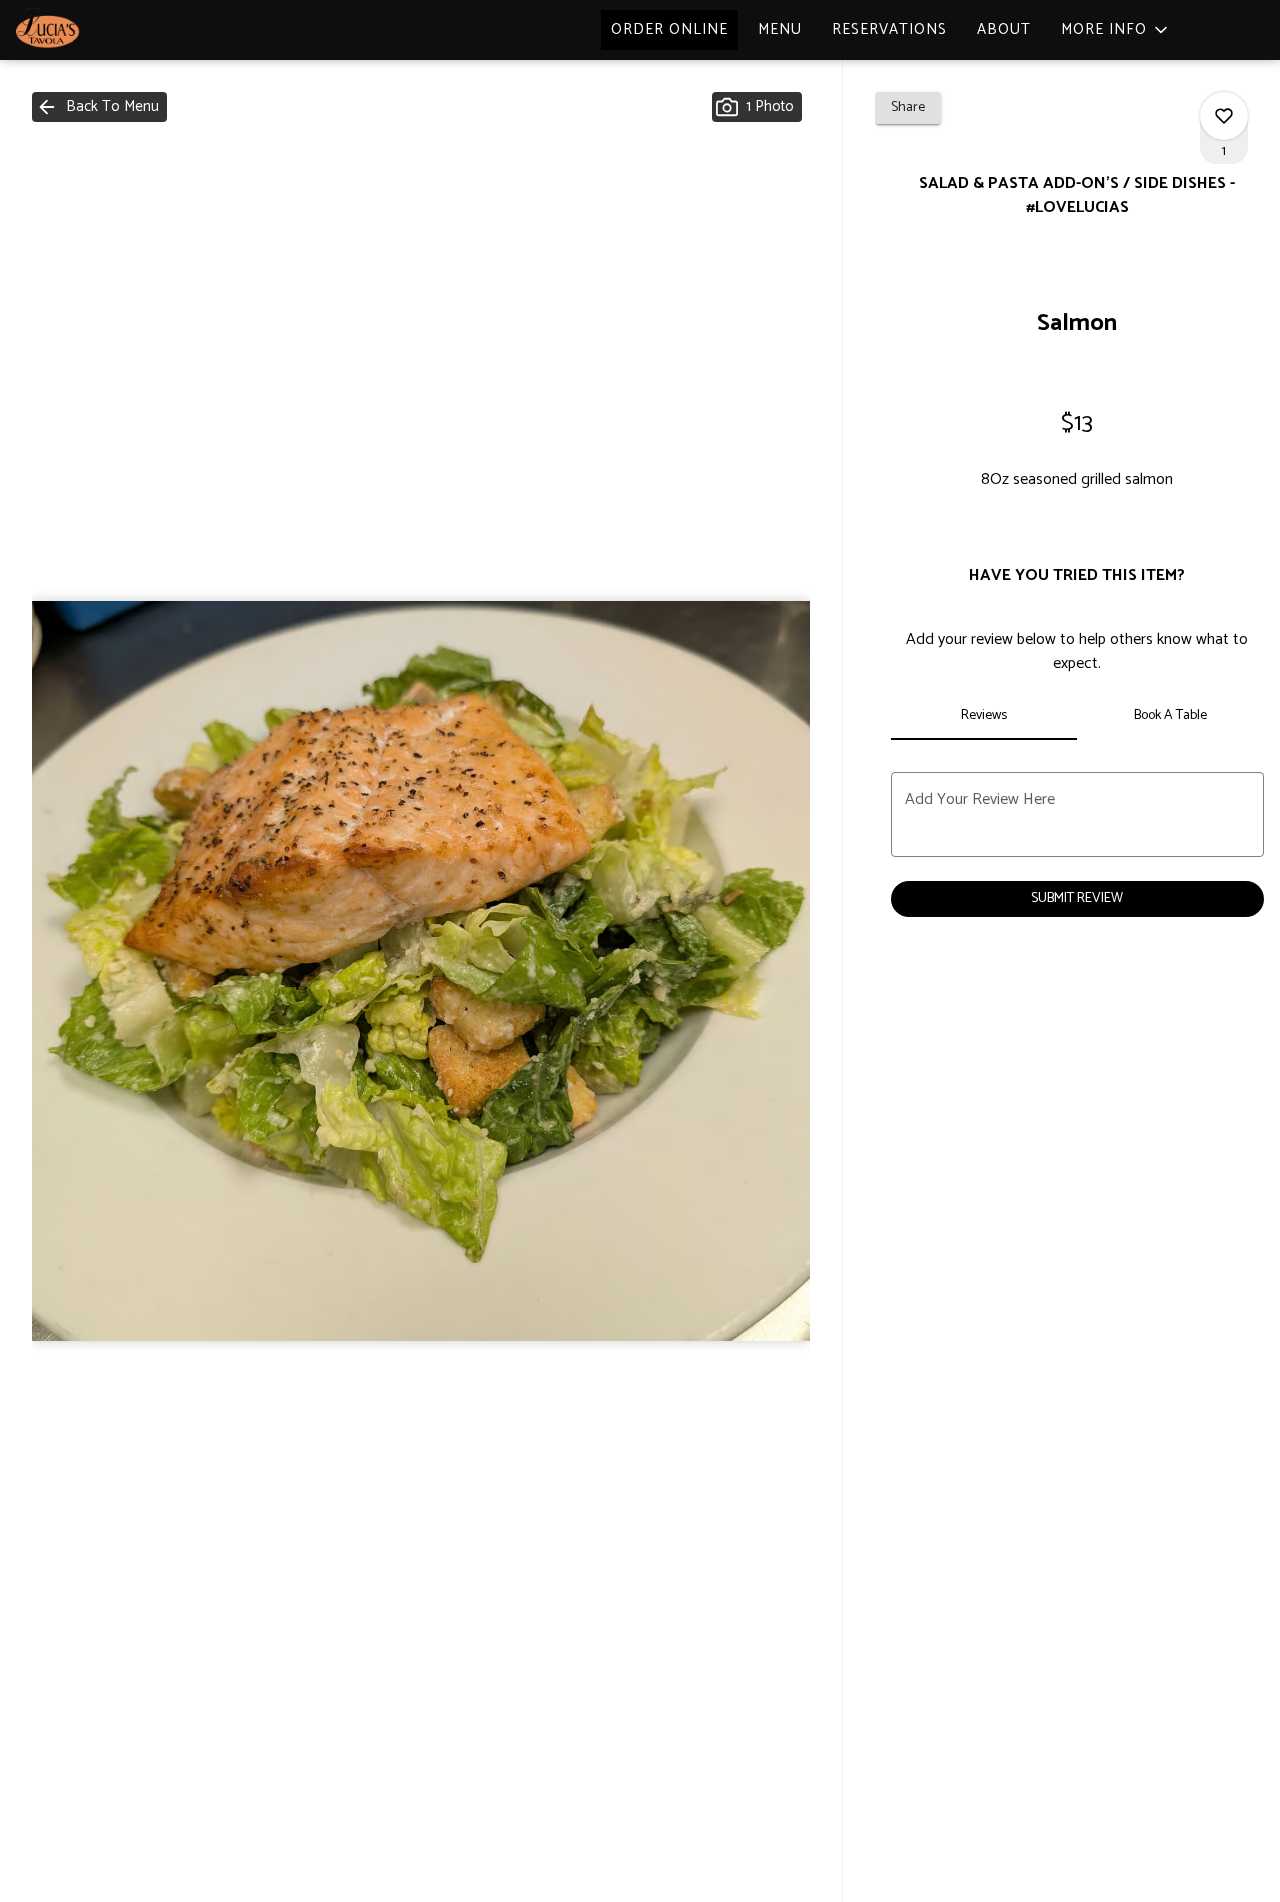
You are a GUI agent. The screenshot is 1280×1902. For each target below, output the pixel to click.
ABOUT (1004, 29)
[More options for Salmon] (1224, 116)
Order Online (669, 29)
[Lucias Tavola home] (106, 30)
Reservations (889, 29)
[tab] (984, 716)
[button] (1116, 30)
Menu (780, 29)
